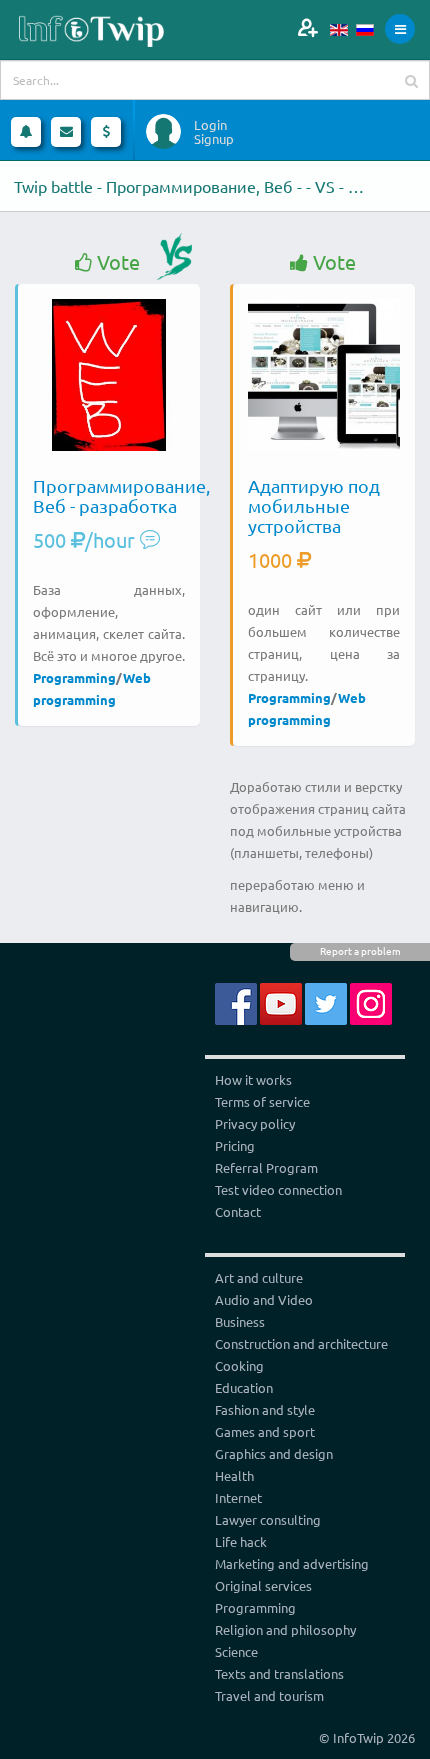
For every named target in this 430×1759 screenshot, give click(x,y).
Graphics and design (274, 1453)
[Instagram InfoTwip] (371, 1001)
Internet (238, 1497)
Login (210, 125)
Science (236, 1651)
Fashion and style (265, 1409)
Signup (214, 139)
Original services (263, 1585)
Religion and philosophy (285, 1629)
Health (234, 1475)
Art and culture (259, 1277)
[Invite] (307, 27)
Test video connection (278, 1189)
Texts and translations (279, 1673)
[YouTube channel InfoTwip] (281, 1001)
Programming (74, 677)
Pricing (235, 1145)
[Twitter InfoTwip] (326, 1001)
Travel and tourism (269, 1695)
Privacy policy (255, 1123)
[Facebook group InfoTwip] (236, 1001)
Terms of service (262, 1101)
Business (240, 1321)
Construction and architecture (301, 1343)
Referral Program (266, 1167)
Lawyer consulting (268, 1519)
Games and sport (265, 1431)
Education (244, 1387)
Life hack (241, 1541)
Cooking (239, 1365)
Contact (238, 1211)
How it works (253, 1079)
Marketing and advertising (292, 1563)
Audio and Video (264, 1299)
